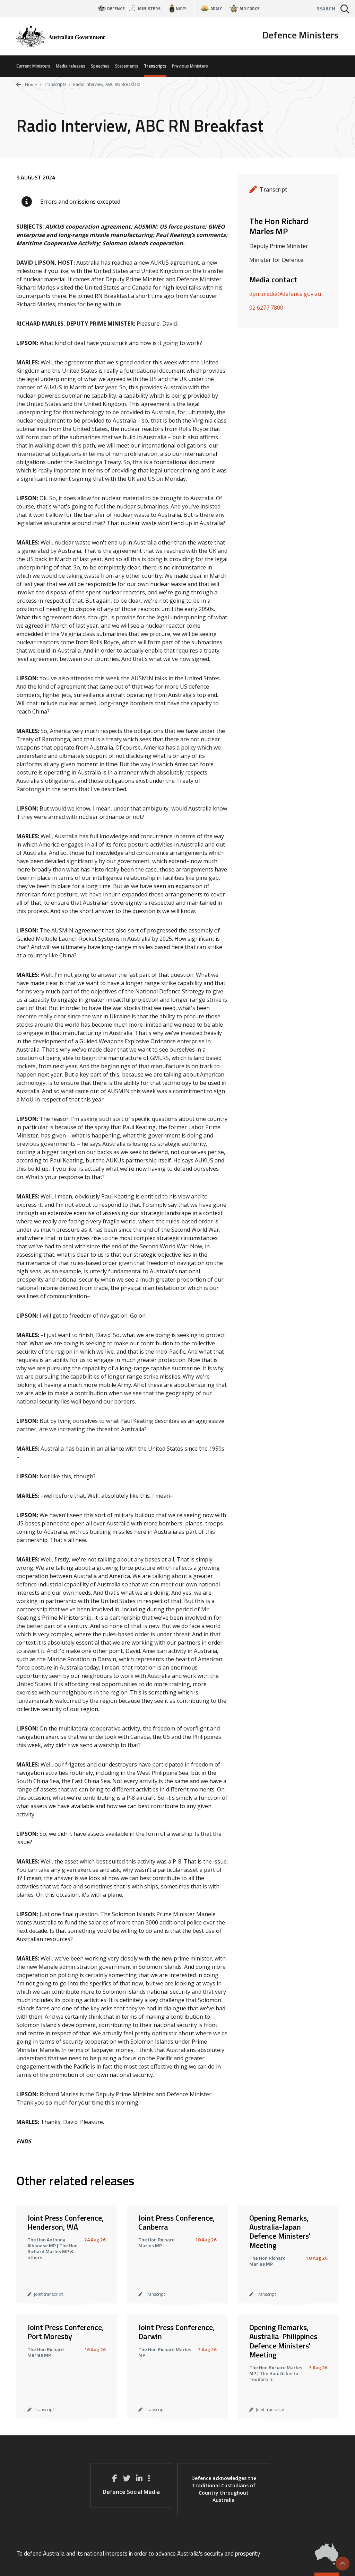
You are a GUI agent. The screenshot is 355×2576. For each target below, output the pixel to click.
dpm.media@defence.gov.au (285, 294)
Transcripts (155, 66)
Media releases (71, 66)
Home (31, 85)
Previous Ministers (190, 66)
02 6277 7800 (266, 308)
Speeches (100, 66)
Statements (127, 66)
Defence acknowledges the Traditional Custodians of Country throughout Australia (224, 2489)
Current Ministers (33, 66)
